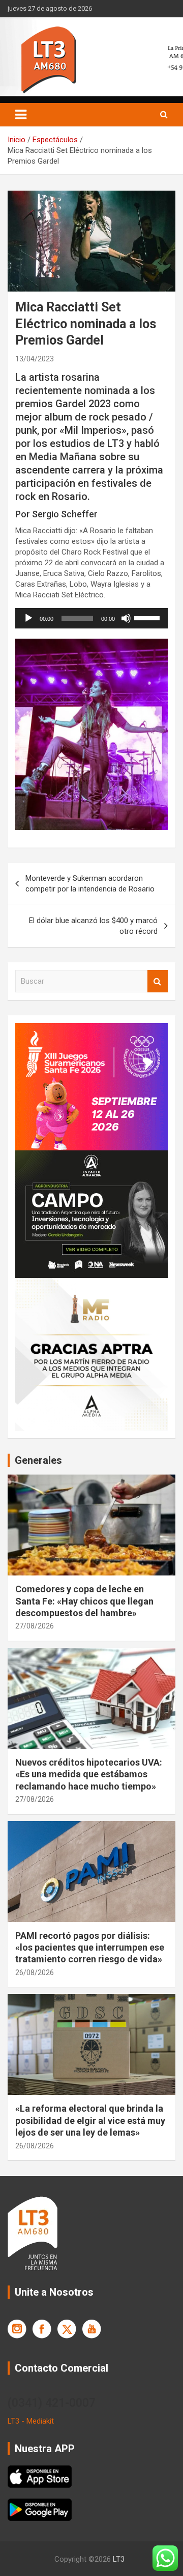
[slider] (148, 617)
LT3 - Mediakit (31, 2421)
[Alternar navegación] (21, 115)
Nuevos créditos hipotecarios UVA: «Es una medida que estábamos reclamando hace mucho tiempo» (89, 1774)
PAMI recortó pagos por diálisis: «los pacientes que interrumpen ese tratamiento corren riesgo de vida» (90, 1948)
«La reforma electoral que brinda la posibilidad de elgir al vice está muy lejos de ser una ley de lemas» (90, 2120)
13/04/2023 (35, 359)
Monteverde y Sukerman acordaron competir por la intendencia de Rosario (90, 884)
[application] (91, 618)
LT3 (119, 2559)
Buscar (158, 981)
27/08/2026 (35, 1626)
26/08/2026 (35, 1973)
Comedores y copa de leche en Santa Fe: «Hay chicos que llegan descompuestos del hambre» (84, 1601)
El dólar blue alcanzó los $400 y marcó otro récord (93, 926)
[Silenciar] (126, 618)
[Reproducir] (28, 618)
